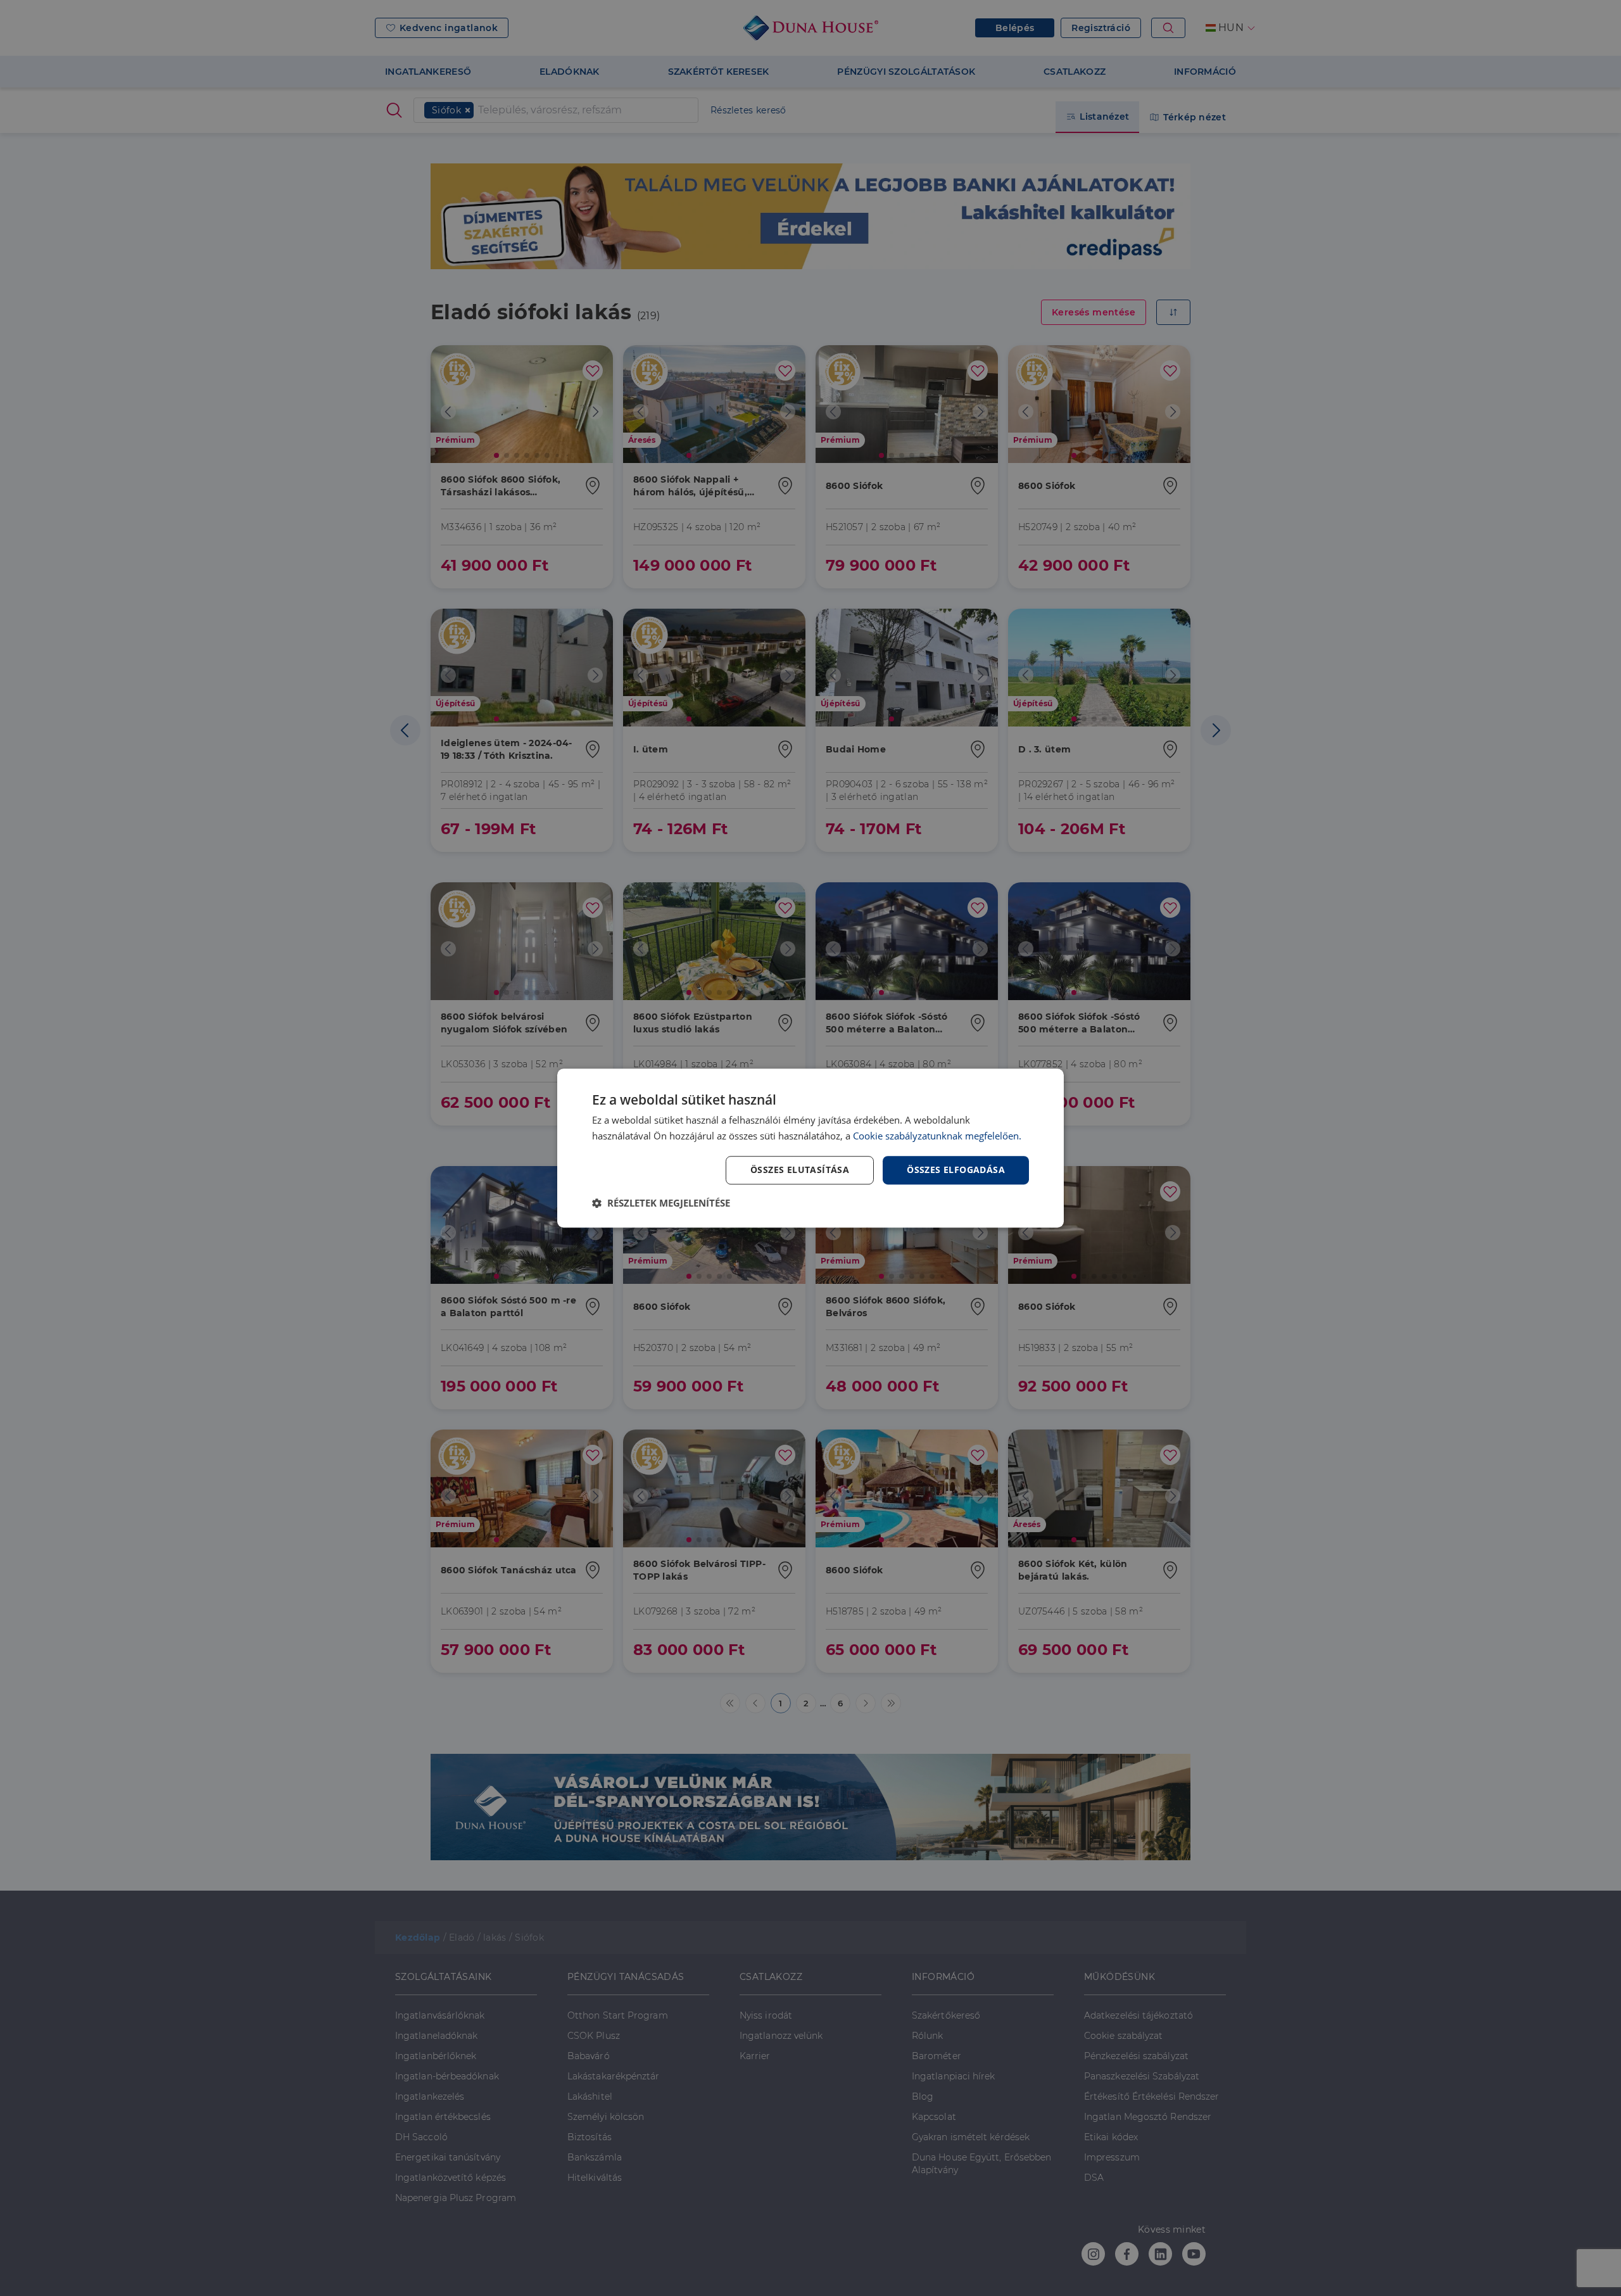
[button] (661, 1203)
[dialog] (810, 1148)
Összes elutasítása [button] (800, 1170)
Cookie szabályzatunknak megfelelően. (937, 1136)
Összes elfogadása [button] (956, 1170)
